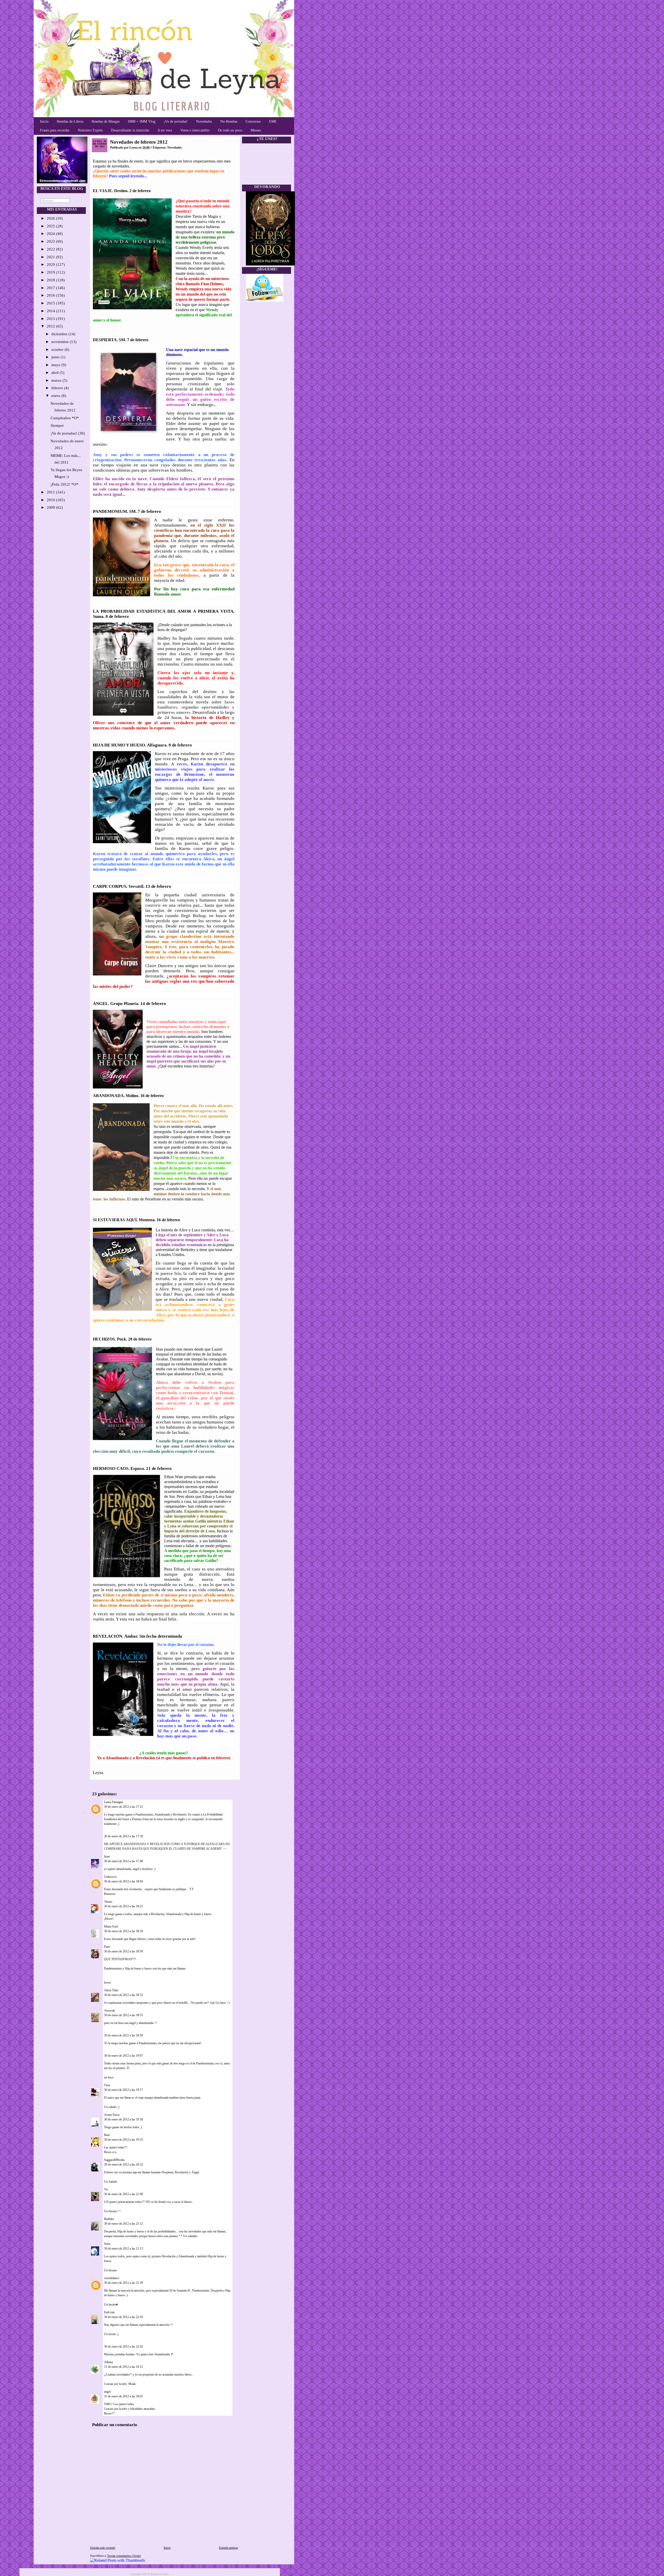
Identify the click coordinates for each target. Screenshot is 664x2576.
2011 (51, 492)
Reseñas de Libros (70, 121)
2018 (51, 280)
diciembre (60, 334)
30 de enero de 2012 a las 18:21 (123, 1906)
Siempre (57, 425)
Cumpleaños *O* (65, 418)
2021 (51, 257)
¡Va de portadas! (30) (68, 433)
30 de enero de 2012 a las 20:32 (123, 2165)
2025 (51, 226)
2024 (51, 234)
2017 (51, 288)
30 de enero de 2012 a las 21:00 (123, 2194)
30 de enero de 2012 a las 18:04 (123, 1881)
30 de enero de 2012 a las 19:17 (123, 2090)
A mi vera (165, 130)
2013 (51, 319)
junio (56, 357)
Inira (107, 1856)
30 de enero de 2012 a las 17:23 (123, 1807)
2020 (51, 264)
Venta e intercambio (195, 130)
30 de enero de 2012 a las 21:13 (123, 2249)
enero (56, 396)
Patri (107, 1947)
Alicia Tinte (111, 1990)
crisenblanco (112, 2278)
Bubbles (109, 2219)
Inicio (44, 121)
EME (273, 121)
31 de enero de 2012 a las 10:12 (123, 2367)
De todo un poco (230, 130)
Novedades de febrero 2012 (139, 142)
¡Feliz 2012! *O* (64, 484)
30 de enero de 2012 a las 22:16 (123, 2317)
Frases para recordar (55, 130)
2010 (51, 500)
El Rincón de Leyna (158, 2574)
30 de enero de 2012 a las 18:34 (123, 1931)
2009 (51, 507)
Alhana (108, 2362)
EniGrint (109, 2312)
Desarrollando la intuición (130, 130)
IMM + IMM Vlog (142, 121)
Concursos (253, 121)
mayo (56, 365)
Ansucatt (109, 2010)
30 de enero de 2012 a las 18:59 (123, 2035)
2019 (51, 272)
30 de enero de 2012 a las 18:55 (123, 2015)
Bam (107, 2135)
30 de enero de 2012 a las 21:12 (123, 2224)
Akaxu (108, 1902)
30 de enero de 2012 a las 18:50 (123, 1951)
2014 (51, 311)
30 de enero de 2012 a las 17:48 (123, 1861)
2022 (51, 249)
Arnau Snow (112, 2115)
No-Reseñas (229, 121)
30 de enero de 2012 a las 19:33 (123, 2140)
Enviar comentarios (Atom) (124, 2556)
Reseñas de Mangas (106, 121)
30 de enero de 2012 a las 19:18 (123, 2119)
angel (107, 2392)
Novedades (204, 121)
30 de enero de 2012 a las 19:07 (123, 2056)
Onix (107, 2085)
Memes (256, 130)
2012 (51, 326)
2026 (51, 218)
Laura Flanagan (113, 1802)
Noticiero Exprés (90, 130)
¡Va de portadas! (176, 121)
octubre (58, 350)
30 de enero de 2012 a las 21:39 (123, 2283)
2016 (51, 295)
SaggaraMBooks (114, 2160)
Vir (106, 2189)
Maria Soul (111, 1926)
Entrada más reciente (103, 2548)
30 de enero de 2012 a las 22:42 (123, 2347)
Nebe (107, 2244)
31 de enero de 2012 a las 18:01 (123, 2396)
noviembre (61, 342)
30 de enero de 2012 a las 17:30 (123, 1836)
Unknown (110, 1877)
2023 (51, 241)
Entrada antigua (228, 2548)
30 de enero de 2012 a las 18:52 (123, 1995)
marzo (57, 380)
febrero (58, 388)
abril (56, 373)
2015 (51, 303)
